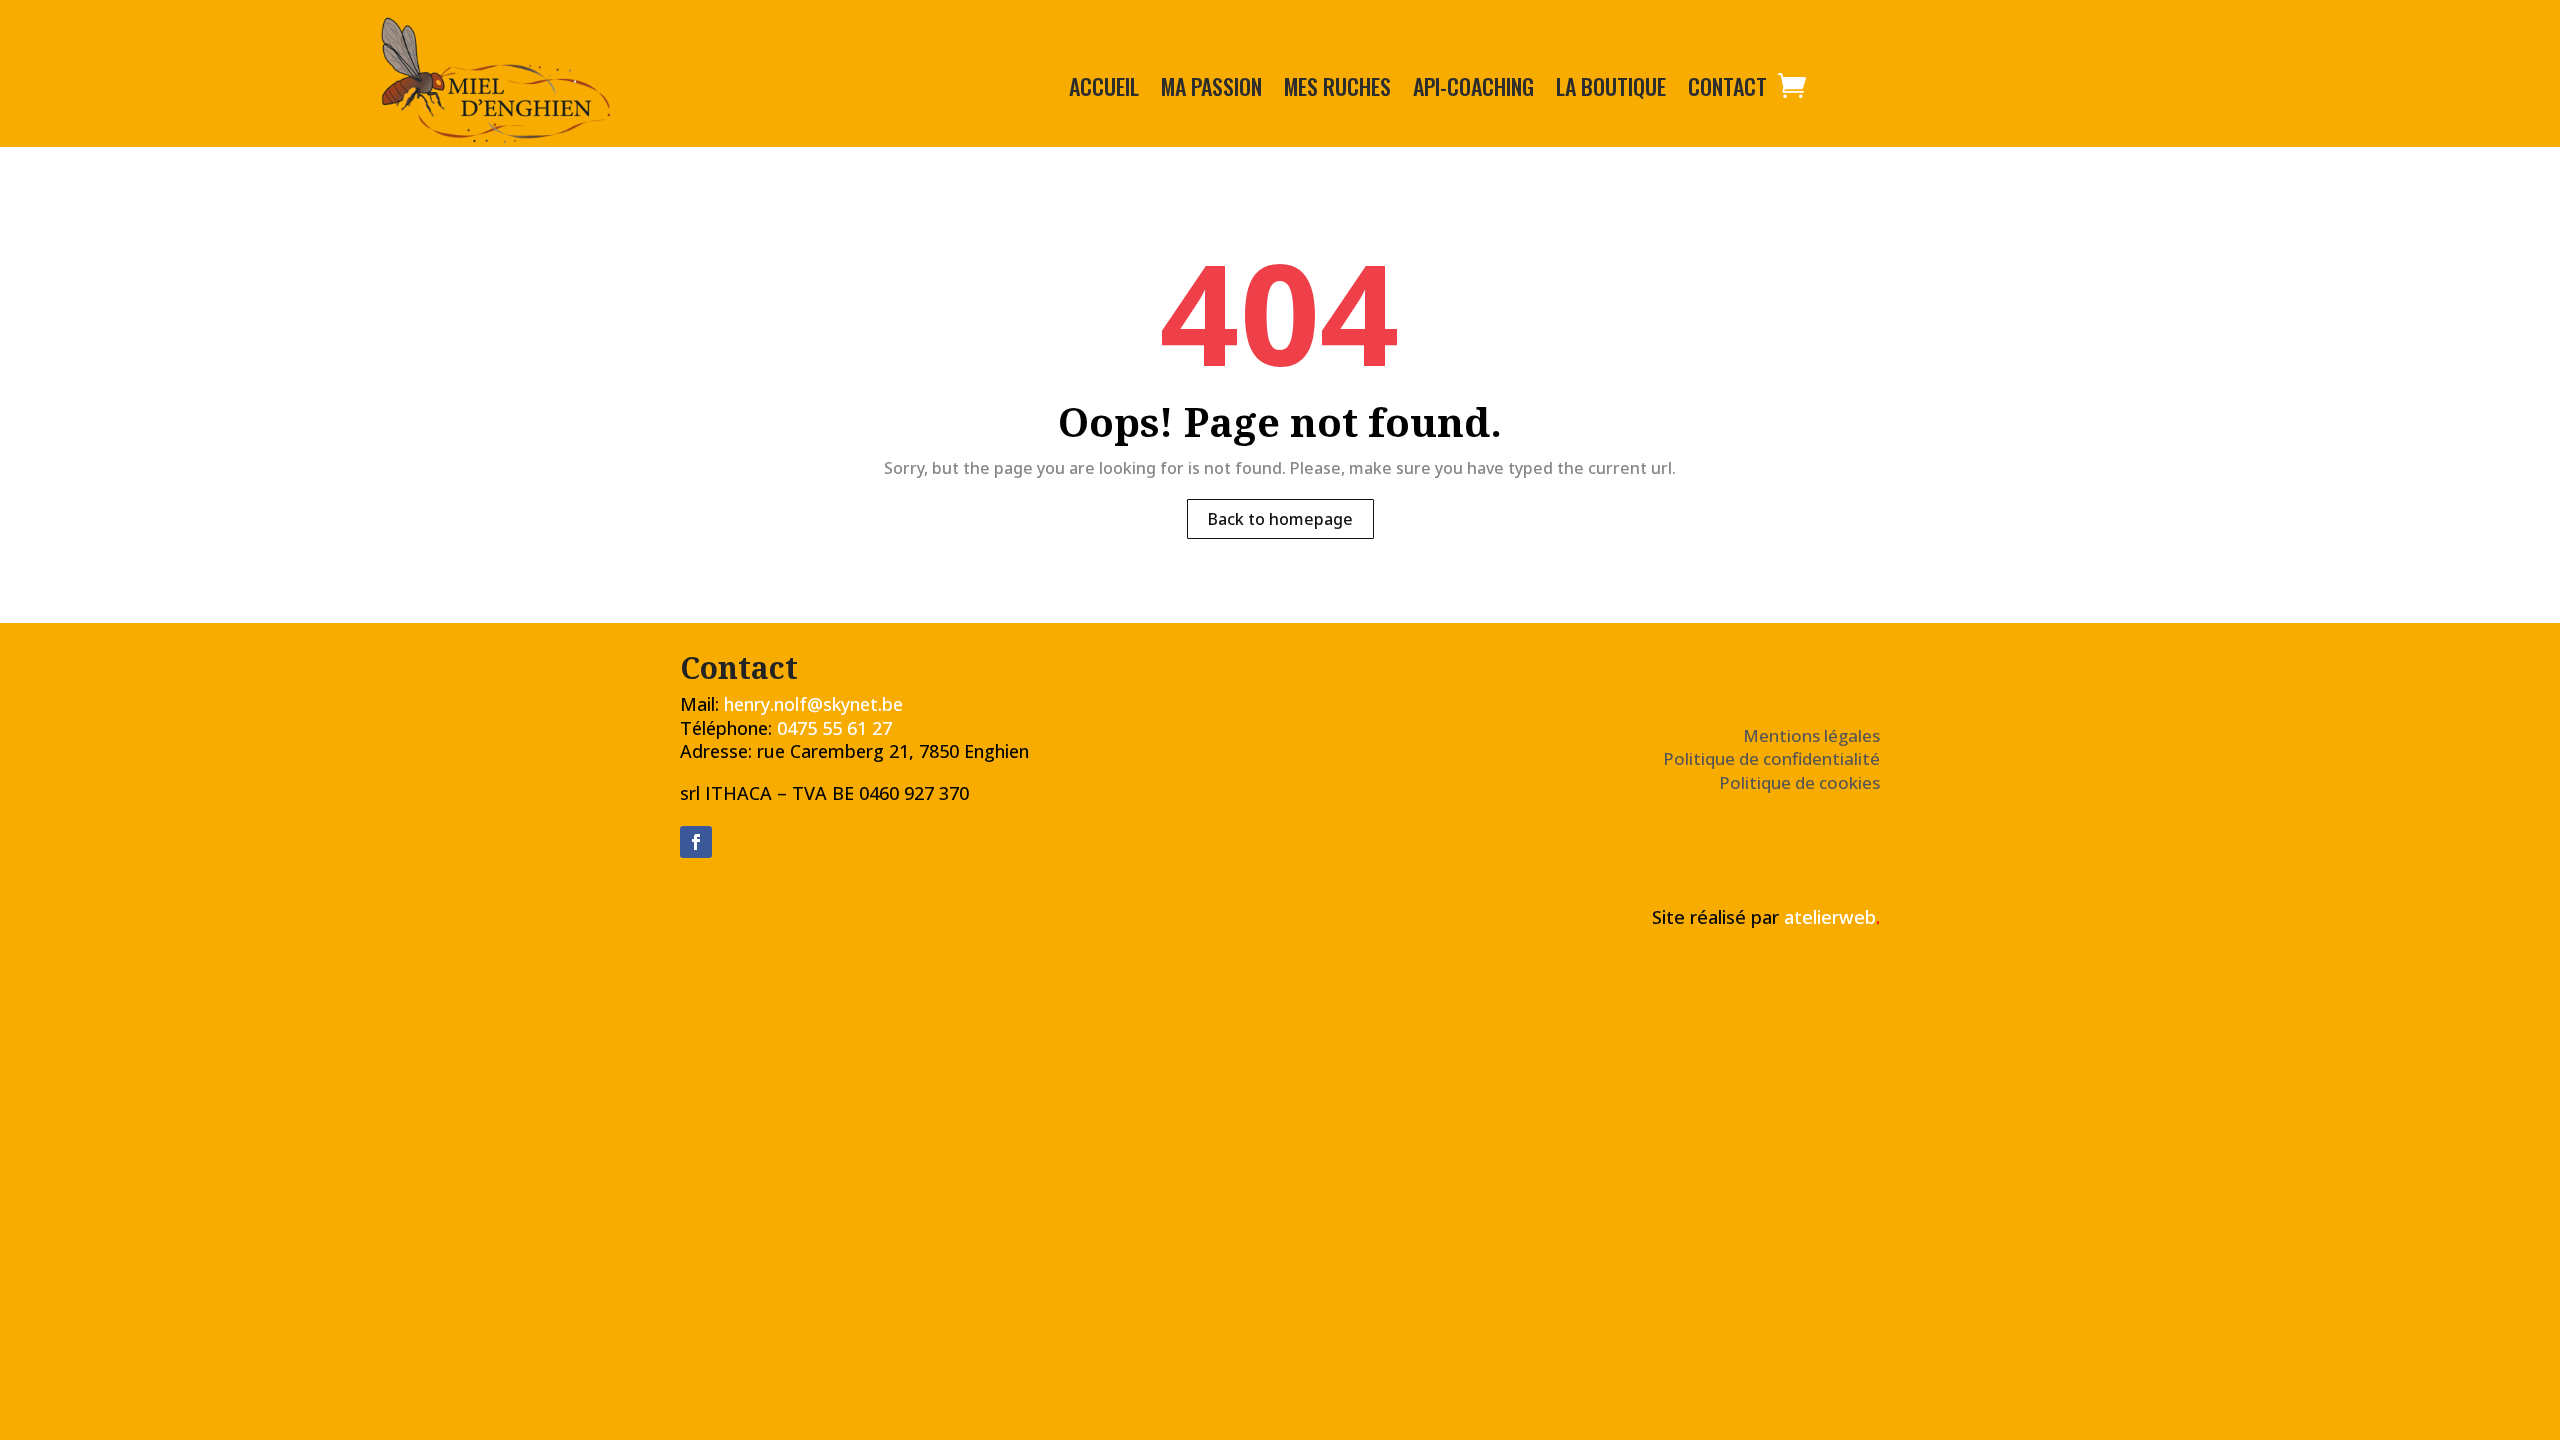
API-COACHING (1473, 90)
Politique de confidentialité (1771, 758)
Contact (1727, 90)
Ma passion (1211, 90)
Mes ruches (1337, 90)
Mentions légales (1811, 735)
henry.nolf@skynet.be (813, 704)
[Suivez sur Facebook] (696, 842)
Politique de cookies (1799, 782)
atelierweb (1832, 917)
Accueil (1104, 90)
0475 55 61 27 (834, 728)
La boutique (1611, 90)
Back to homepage (1280, 519)
